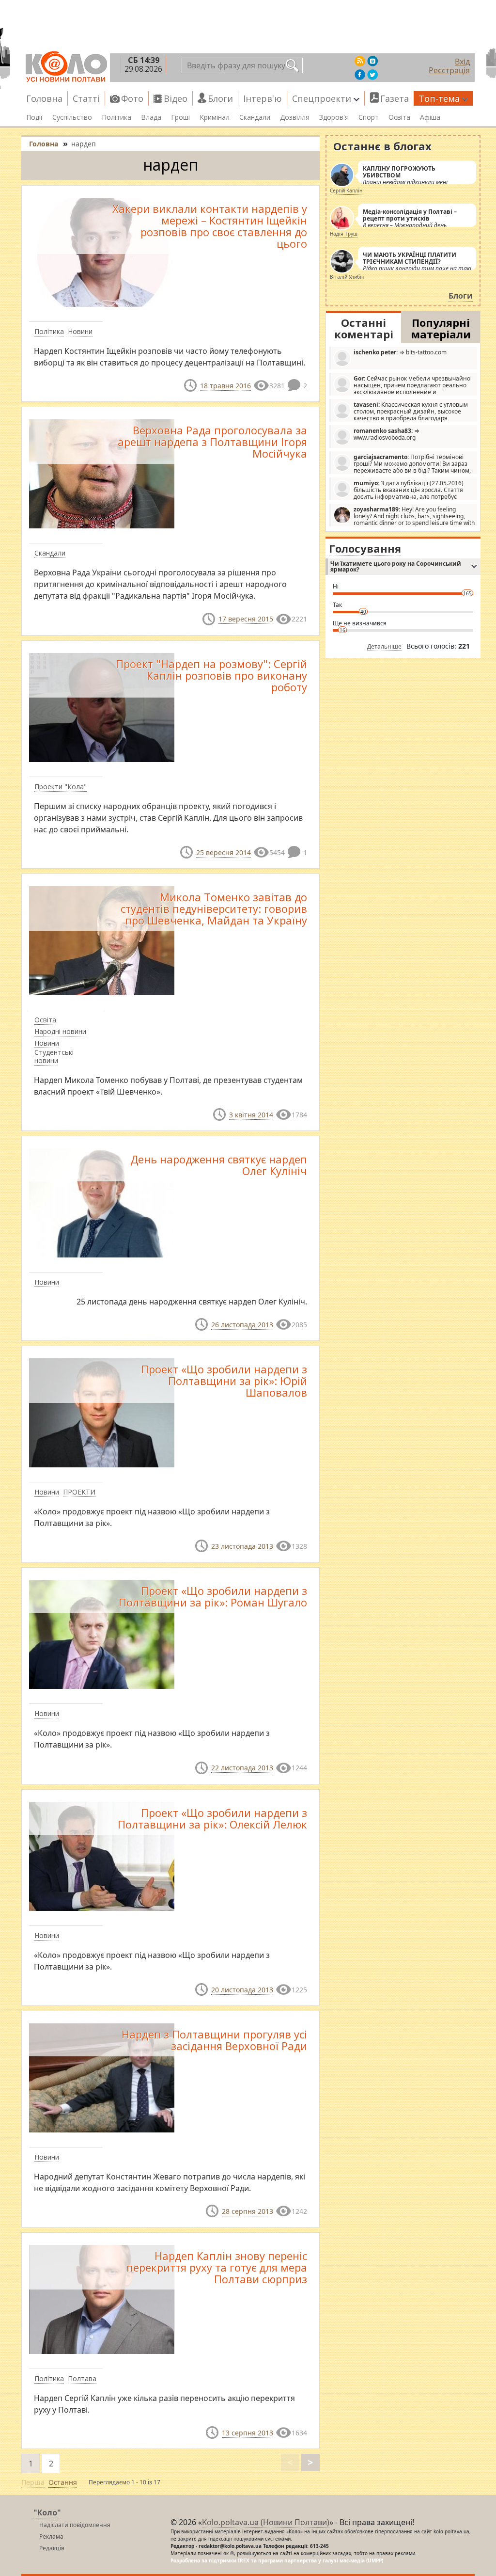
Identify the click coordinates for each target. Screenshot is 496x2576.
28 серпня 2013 (248, 2211)
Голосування (365, 548)
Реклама (51, 2536)
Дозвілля (295, 117)
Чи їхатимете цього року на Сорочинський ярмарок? (396, 566)
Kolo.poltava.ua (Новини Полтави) (266, 2522)
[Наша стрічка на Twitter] (372, 75)
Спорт (369, 117)
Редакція (52, 2548)
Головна (44, 98)
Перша (33, 2482)
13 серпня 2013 (248, 2433)
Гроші (180, 117)
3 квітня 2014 (251, 1115)
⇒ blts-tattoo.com (400, 352)
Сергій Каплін (346, 191)
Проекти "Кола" (61, 787)
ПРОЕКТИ (79, 1492)
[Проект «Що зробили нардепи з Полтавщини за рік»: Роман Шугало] (102, 1634)
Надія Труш (344, 234)
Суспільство (72, 117)
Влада (151, 117)
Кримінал (215, 117)
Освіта (399, 117)
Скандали (255, 117)
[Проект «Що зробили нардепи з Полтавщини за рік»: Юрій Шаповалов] (102, 1412)
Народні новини (60, 1031)
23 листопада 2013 (242, 1546)
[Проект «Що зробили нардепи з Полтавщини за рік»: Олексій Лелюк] (102, 1855)
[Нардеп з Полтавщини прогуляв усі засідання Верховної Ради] (102, 2077)
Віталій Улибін (347, 277)
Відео (176, 98)
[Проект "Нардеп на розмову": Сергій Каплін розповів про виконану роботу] (102, 706)
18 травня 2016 (225, 386)
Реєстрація (449, 70)
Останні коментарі (364, 328)
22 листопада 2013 (242, 1768)
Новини (80, 331)
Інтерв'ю (263, 98)
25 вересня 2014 (224, 852)
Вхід (462, 62)
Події (34, 117)
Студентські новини (54, 1056)
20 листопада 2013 (242, 1990)
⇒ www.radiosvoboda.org (387, 434)
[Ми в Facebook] (360, 75)
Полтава (82, 2378)
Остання (63, 2482)
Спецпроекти (322, 98)
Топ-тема (439, 98)
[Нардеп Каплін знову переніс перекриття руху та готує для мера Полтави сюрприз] (102, 2299)
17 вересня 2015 (246, 619)
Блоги (220, 98)
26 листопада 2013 (242, 1325)
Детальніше (384, 646)
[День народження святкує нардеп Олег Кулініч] (102, 1202)
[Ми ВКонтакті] (372, 61)
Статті (86, 98)
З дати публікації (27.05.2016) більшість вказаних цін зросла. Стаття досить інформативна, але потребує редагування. (398, 490)
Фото (132, 98)
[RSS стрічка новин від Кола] (360, 61)
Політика (116, 117)
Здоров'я (334, 117)
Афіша (430, 117)
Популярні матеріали (441, 328)
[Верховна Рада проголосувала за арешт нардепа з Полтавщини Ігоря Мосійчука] (102, 473)
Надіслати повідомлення (75, 2525)
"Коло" (47, 2512)
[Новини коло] (66, 67)
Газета (395, 98)
